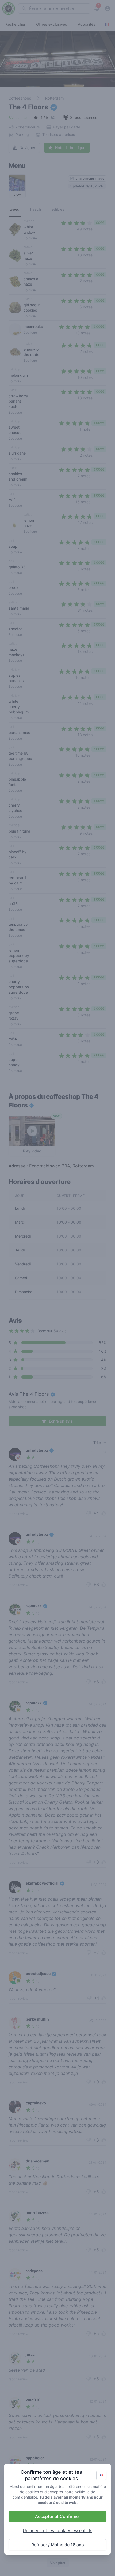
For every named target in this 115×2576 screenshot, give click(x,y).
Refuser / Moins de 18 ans (58, 2545)
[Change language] (101, 2475)
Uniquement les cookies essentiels (57, 2530)
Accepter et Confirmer (58, 2516)
